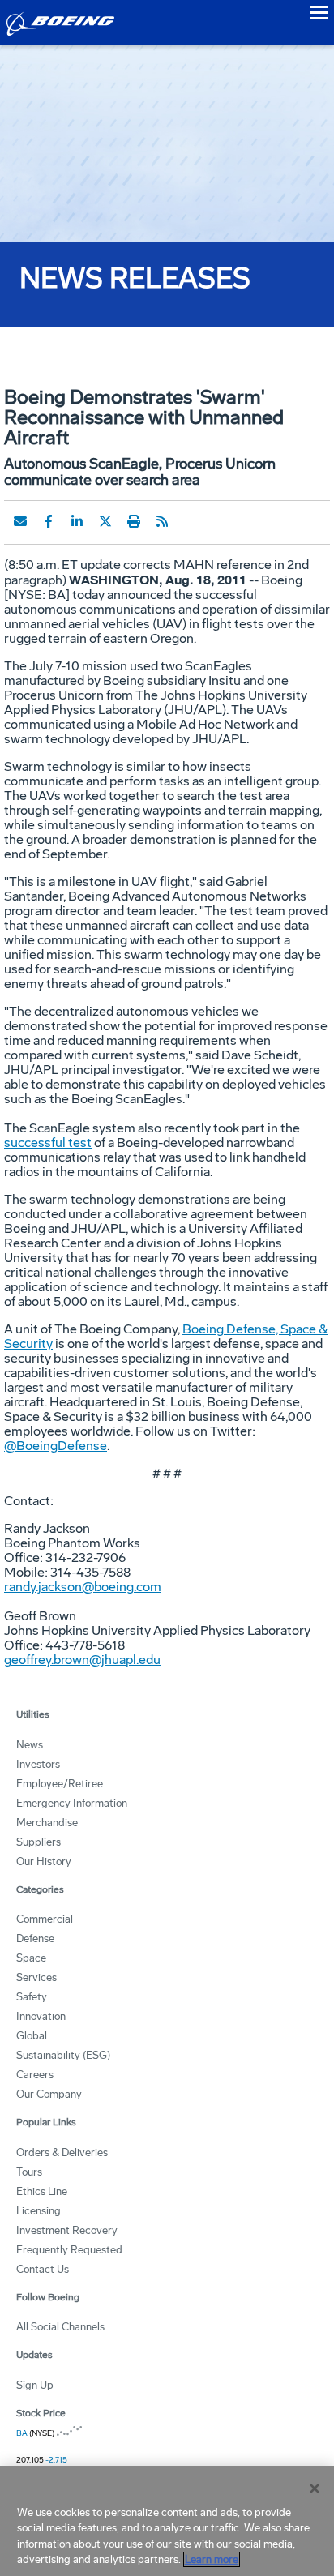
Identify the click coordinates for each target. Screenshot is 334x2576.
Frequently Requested (69, 2250)
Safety (32, 1997)
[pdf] (191, 521)
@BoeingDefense (56, 1446)
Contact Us (43, 2269)
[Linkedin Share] (77, 521)
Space (31, 1958)
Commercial (45, 1919)
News (30, 1745)
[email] (20, 521)
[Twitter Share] (105, 521)
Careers (35, 2075)
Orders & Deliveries (62, 2152)
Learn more (212, 2559)
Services (36, 1977)
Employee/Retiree (60, 1784)
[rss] (162, 521)
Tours (29, 2172)
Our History (44, 1861)
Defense (35, 1938)
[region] (167, 2521)
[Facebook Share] (49, 521)
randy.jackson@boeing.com (83, 1587)
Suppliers (39, 1842)
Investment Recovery (67, 2230)
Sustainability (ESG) (63, 2055)
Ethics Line (42, 2191)
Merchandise (47, 1823)
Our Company (49, 2094)
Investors (38, 1764)
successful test (48, 1143)
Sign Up (35, 2385)
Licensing (39, 2211)
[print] (134, 521)
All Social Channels (60, 2327)
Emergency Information (72, 1803)
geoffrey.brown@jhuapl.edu (82, 1660)
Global (32, 2036)
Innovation (41, 2016)
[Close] (315, 2488)
